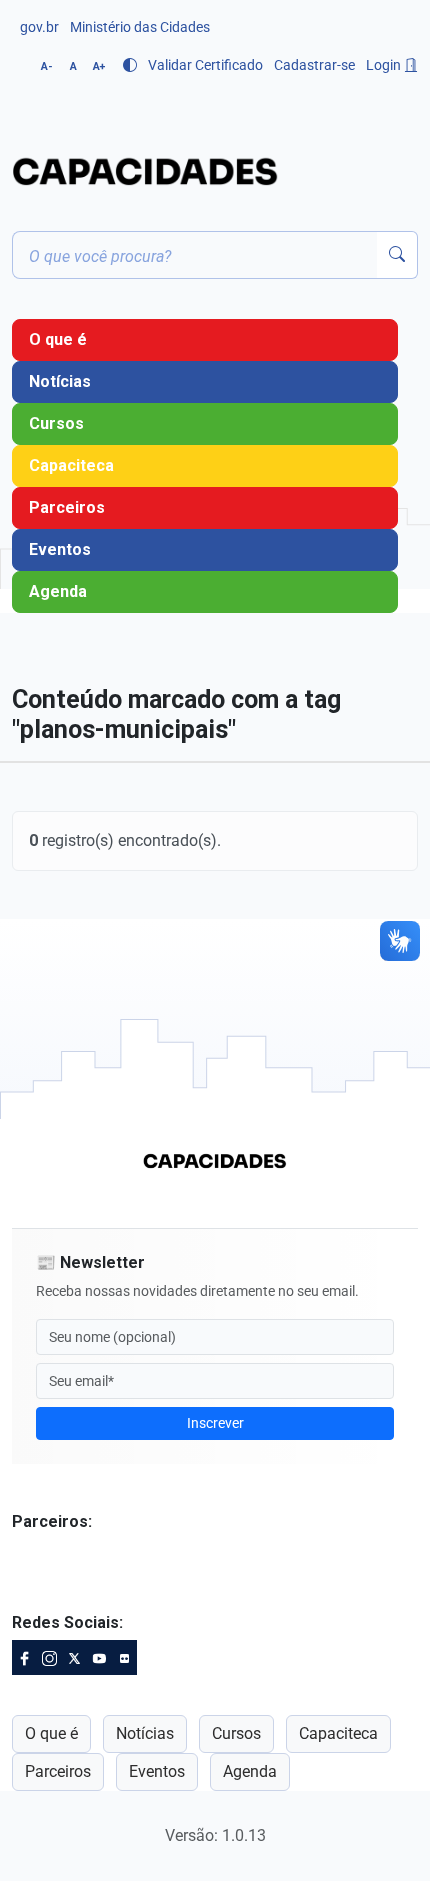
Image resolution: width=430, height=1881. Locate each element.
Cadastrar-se (314, 65)
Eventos (60, 549)
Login (385, 65)
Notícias (60, 381)
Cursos (56, 423)
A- (47, 66)
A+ (99, 66)
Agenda (58, 591)
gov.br (39, 27)
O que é (58, 339)
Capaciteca (71, 465)
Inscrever (215, 1423)
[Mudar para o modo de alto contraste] (130, 65)
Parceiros (67, 507)
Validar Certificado (205, 65)
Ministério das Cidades (140, 27)
